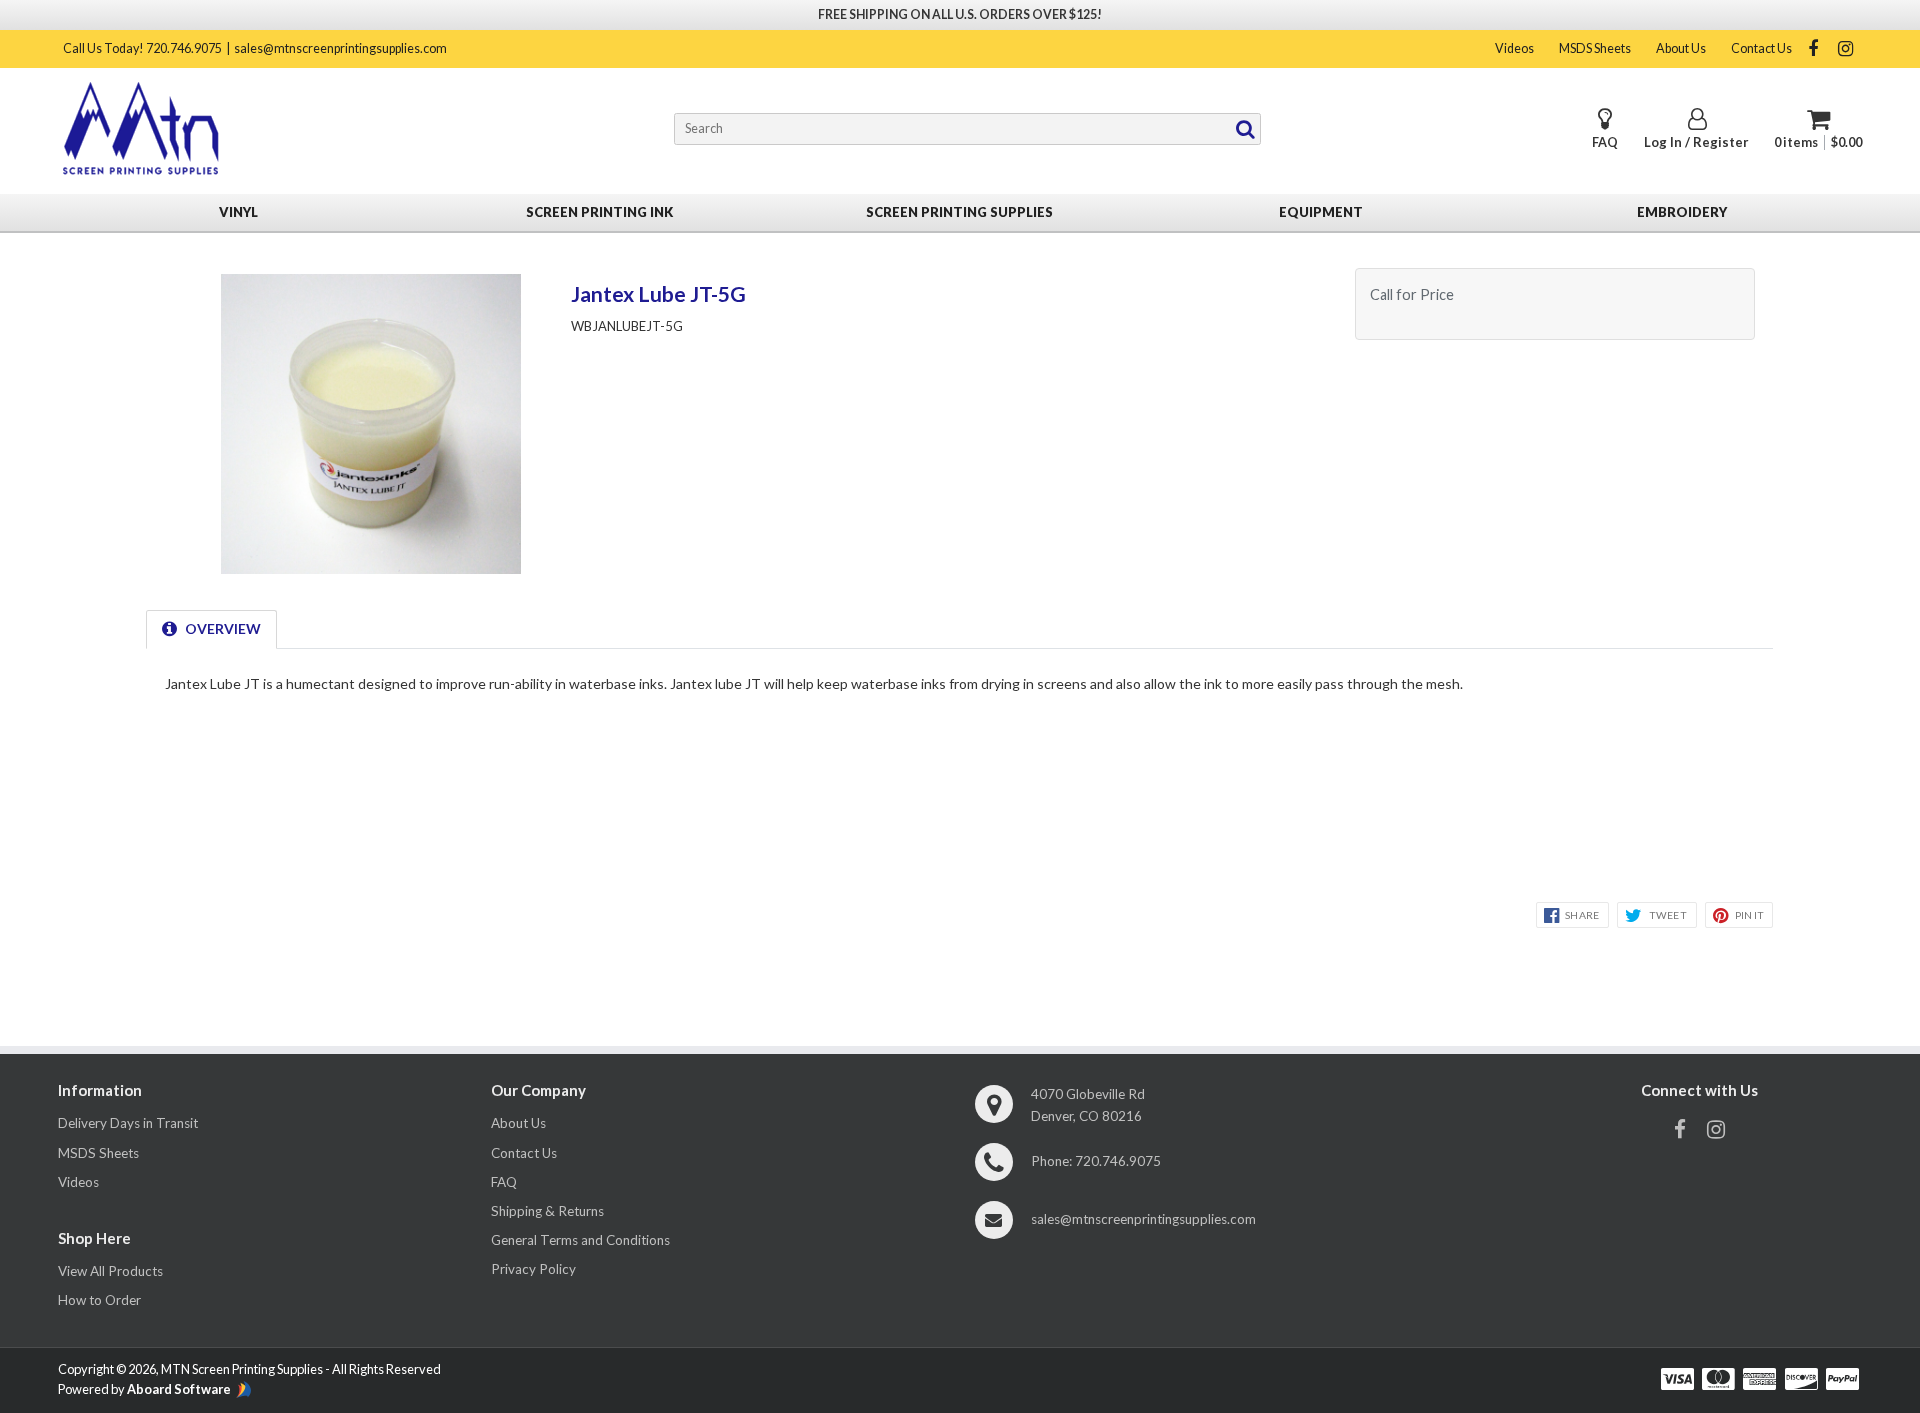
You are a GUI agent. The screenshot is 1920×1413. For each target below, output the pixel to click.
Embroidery (1682, 212)
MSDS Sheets (1595, 48)
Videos (1514, 48)
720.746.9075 (1118, 1161)
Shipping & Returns (547, 1211)
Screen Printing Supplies (959, 212)
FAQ (1605, 142)
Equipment (1321, 212)
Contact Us (1761, 48)
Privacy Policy (533, 1269)
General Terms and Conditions (580, 1240)
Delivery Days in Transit (128, 1123)
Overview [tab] (223, 628)
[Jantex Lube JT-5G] (371, 568)
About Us (1681, 48)
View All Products (110, 1271)
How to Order (99, 1300)
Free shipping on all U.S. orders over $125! (960, 14)
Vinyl (238, 212)
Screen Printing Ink (599, 212)
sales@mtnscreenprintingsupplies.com (340, 48)
